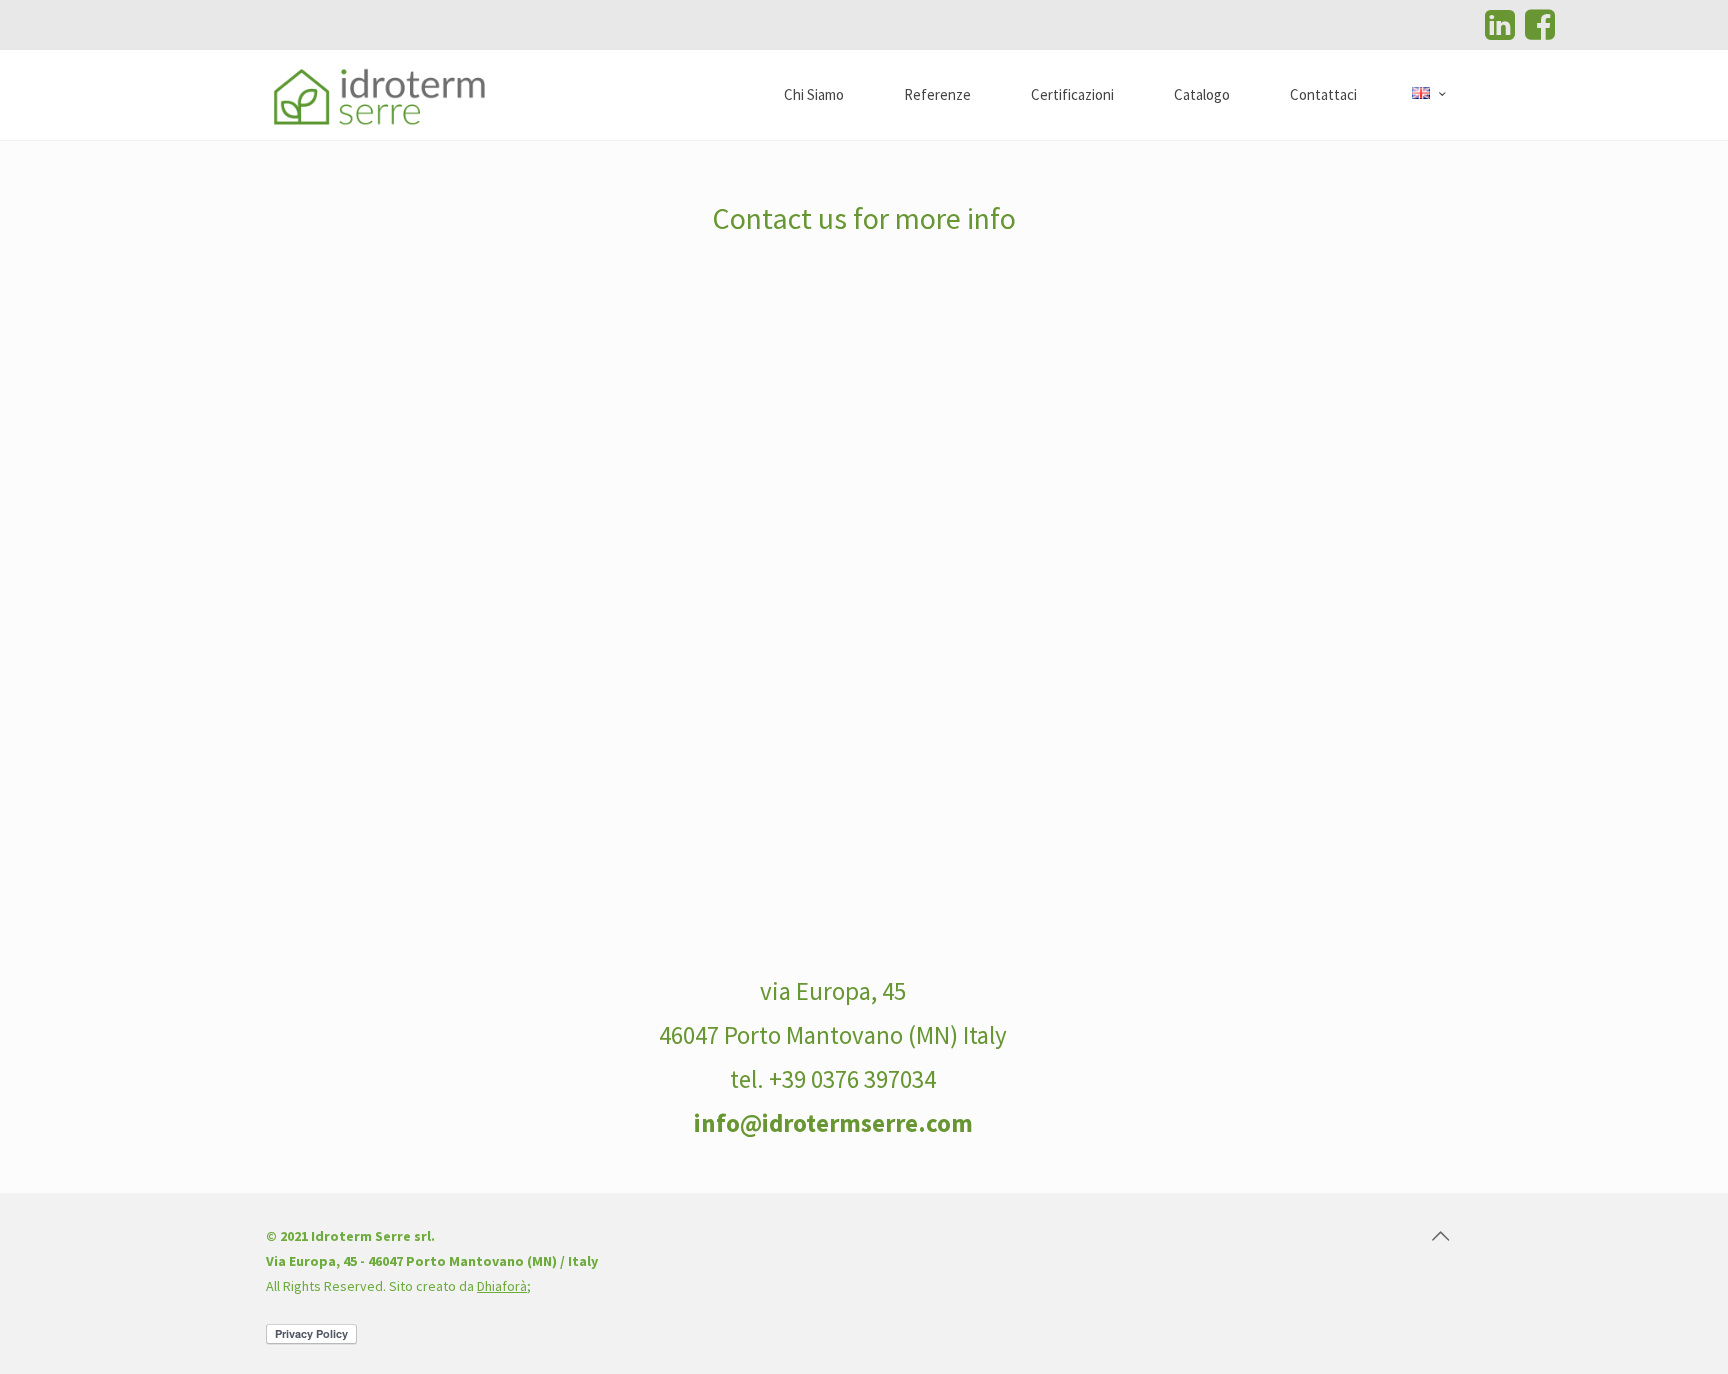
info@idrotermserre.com (833, 1123)
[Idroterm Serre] (379, 95)
